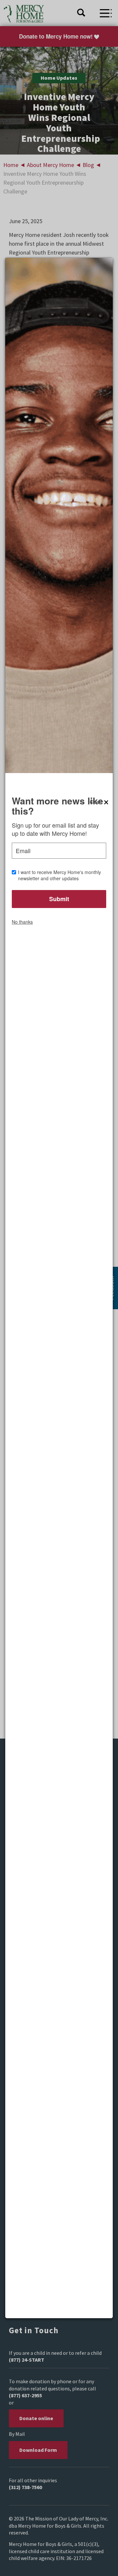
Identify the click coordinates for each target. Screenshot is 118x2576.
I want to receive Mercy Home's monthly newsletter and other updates (59, 875)
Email (23, 851)
